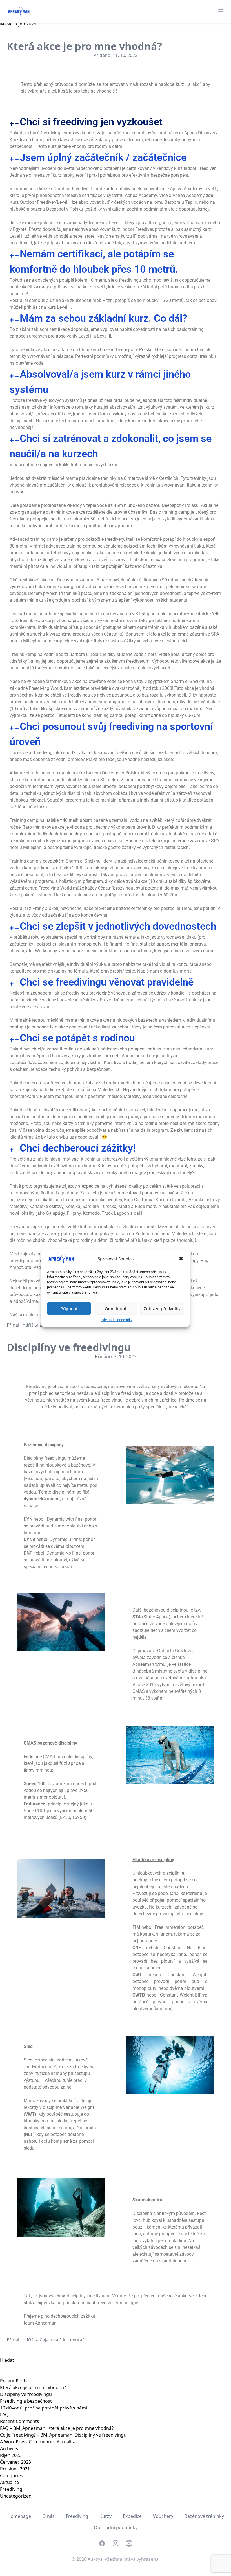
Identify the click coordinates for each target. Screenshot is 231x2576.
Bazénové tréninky (204, 2516)
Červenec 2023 (15, 2462)
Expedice (132, 2516)
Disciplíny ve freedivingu (69, 1347)
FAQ (4, 2415)
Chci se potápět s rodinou (77, 1038)
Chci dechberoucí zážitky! (78, 1148)
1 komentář (72, 2340)
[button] (181, 1259)
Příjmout (69, 1308)
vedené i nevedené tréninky (69, 1000)
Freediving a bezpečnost (26, 2401)
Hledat (7, 2360)
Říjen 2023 (11, 2455)
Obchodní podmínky (117, 1320)
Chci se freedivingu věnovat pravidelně (107, 982)
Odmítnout (115, 1308)
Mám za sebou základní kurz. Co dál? (104, 318)
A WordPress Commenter (27, 2442)
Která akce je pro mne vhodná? (84, 46)
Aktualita (66, 2442)
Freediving (11, 2489)
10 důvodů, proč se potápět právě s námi (44, 2408)
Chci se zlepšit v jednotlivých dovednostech (118, 926)
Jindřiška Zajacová (39, 1325)
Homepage (19, 2516)
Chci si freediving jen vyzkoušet (91, 122)
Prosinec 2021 (15, 2469)
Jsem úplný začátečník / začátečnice (103, 157)
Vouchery (163, 2516)
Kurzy (105, 2516)
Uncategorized (16, 2496)
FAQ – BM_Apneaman (23, 2428)
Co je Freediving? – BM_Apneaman (36, 2435)
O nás (48, 2516)
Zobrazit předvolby (162, 1308)
